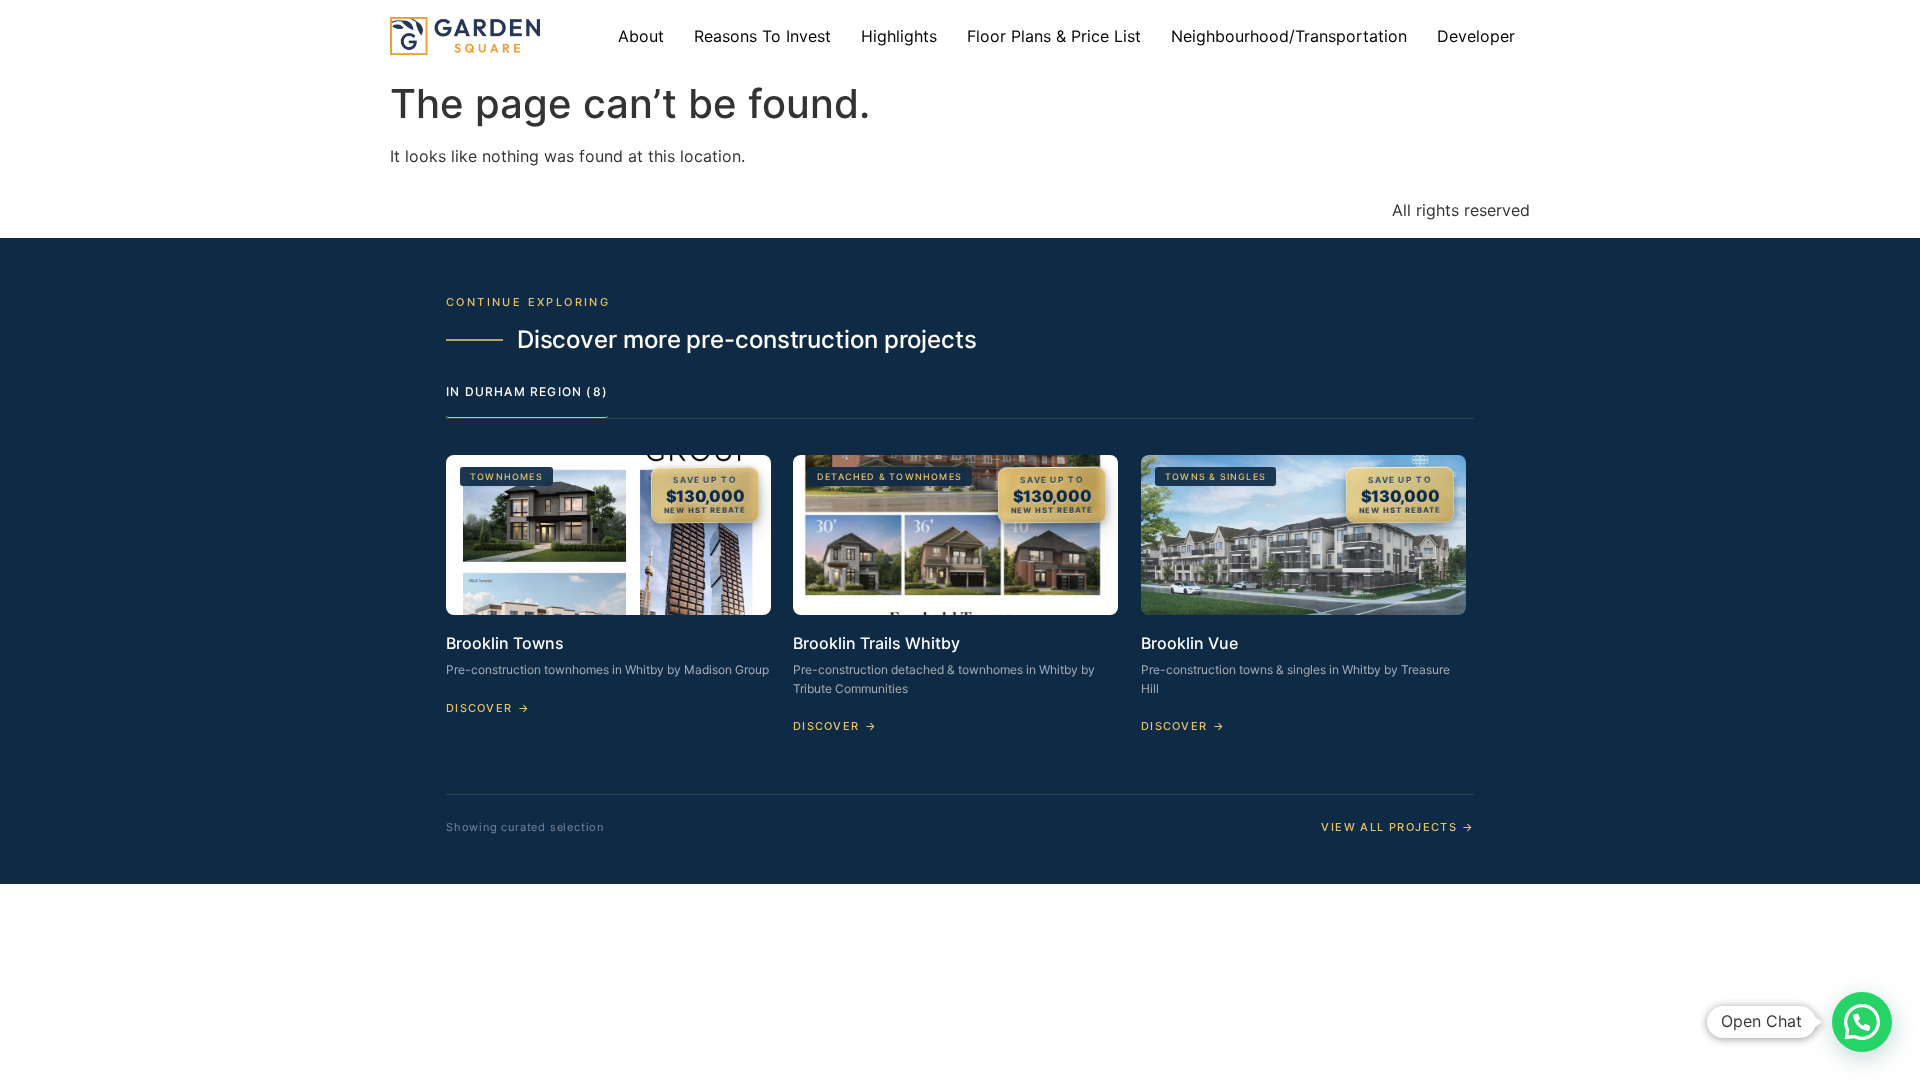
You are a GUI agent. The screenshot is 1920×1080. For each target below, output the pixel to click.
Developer (1476, 36)
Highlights (899, 36)
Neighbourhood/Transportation (1289, 36)
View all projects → (1397, 827)
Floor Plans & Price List (1054, 36)
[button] (1862, 1022)
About (641, 36)
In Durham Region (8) (527, 391)
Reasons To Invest (762, 36)
